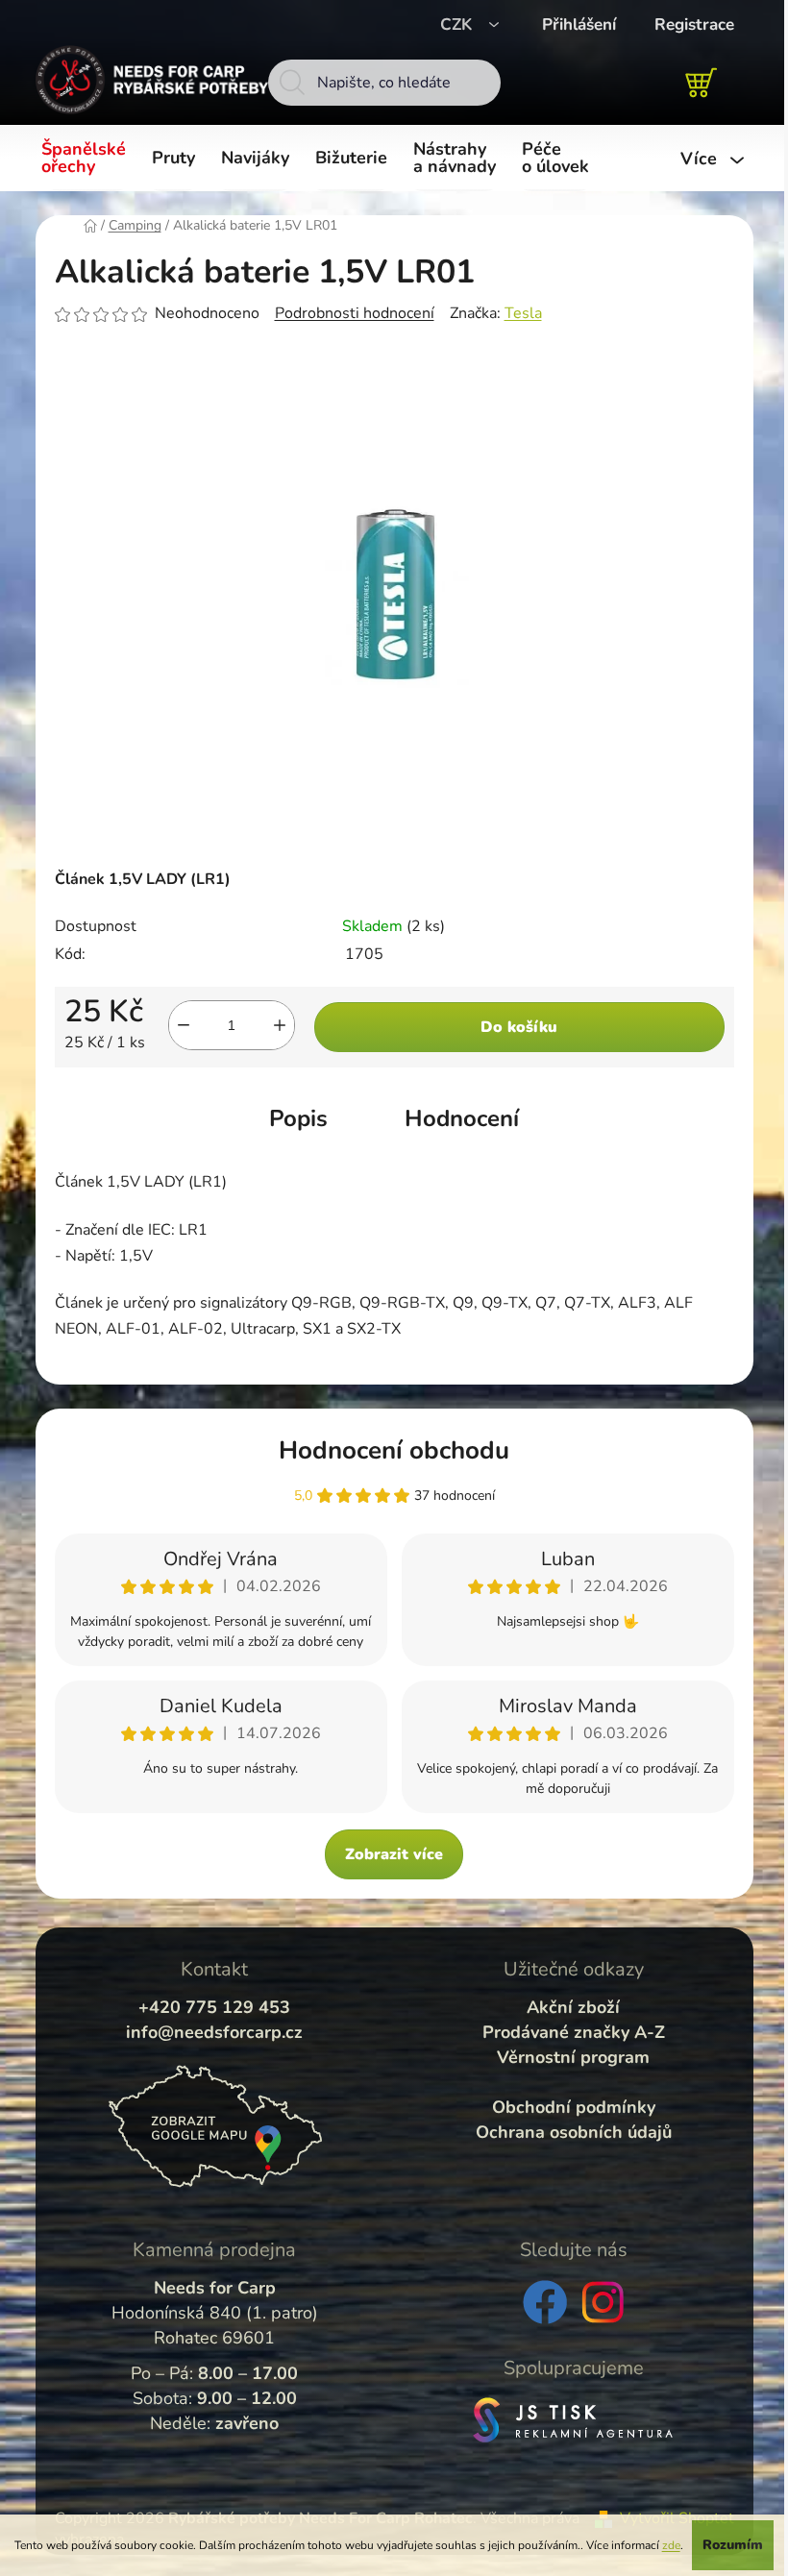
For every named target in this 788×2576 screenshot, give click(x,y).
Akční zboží (573, 2007)
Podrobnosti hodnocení (355, 313)
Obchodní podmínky (574, 2107)
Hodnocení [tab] (462, 1118)
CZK (458, 25)
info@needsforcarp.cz (214, 2032)
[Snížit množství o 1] (184, 1025)
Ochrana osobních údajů (574, 2132)
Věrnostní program (573, 2057)
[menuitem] (87, 159)
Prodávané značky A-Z (574, 2032)
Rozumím (733, 2545)
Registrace (694, 25)
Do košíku (519, 1027)
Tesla (523, 313)
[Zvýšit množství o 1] (280, 1025)
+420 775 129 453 (214, 2007)
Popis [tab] (298, 1118)
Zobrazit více (394, 1854)
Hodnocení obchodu (394, 1450)
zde (671, 2545)
